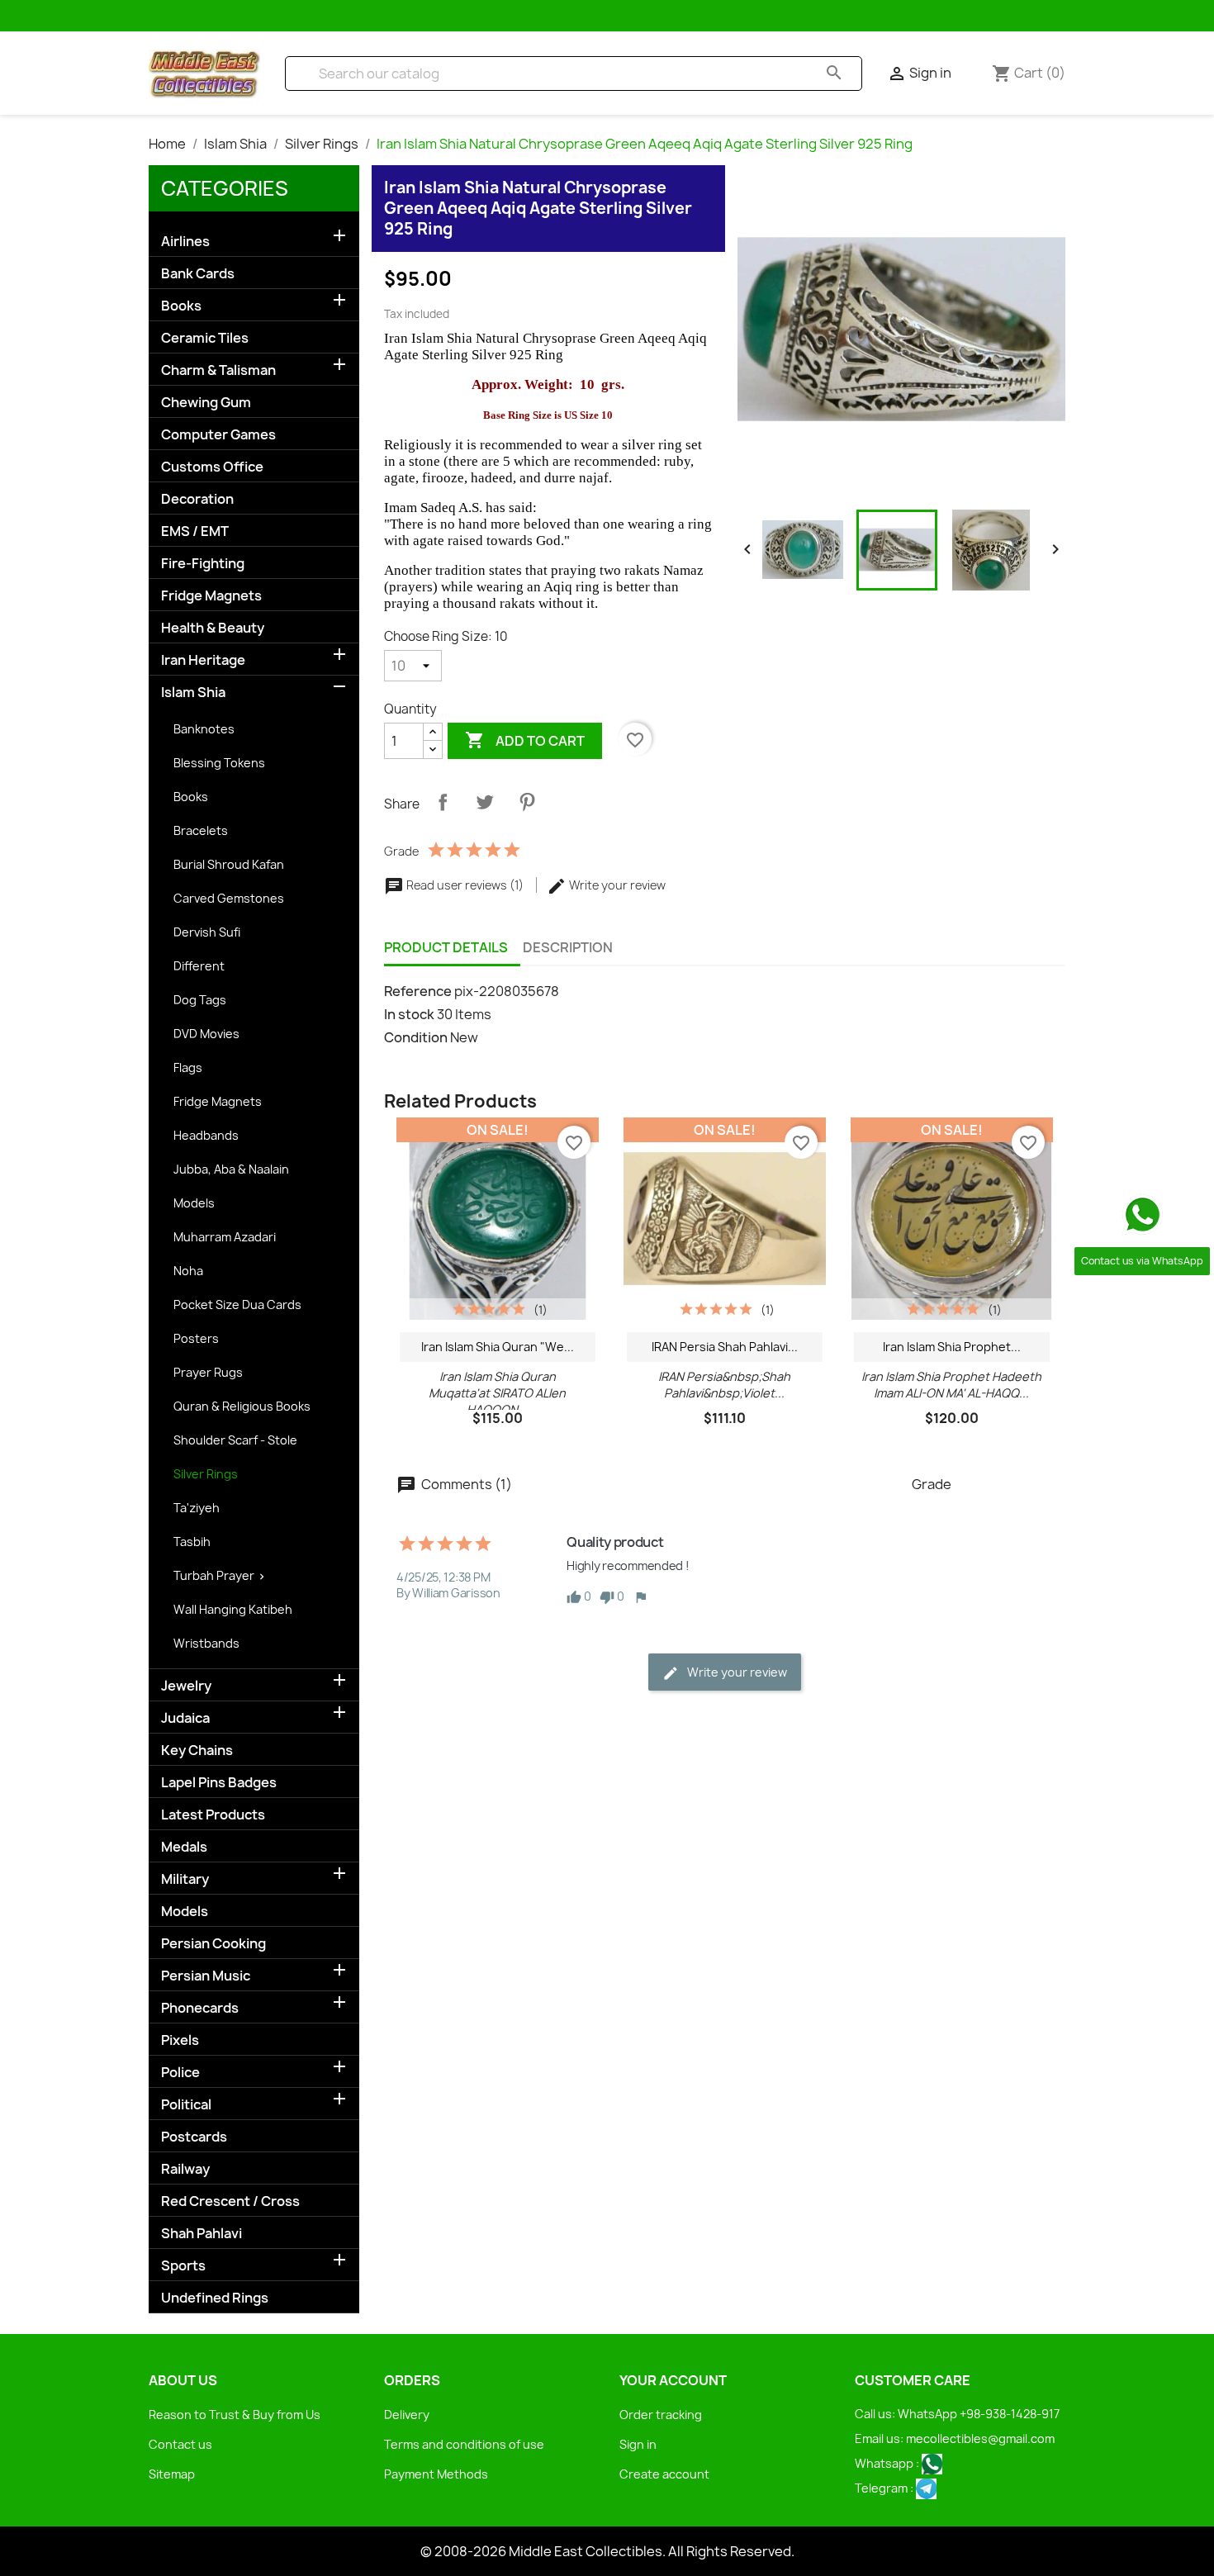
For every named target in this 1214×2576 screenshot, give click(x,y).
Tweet (485, 802)
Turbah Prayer (214, 1575)
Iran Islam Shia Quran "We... (498, 1347)
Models (194, 1203)
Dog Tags (200, 1000)
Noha (188, 1271)
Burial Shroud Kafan (229, 864)
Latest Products (213, 1815)
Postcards (194, 2137)
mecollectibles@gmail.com (980, 2438)
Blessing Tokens (219, 763)
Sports (183, 2266)
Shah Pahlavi (202, 2234)
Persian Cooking (213, 1944)
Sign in (638, 2444)
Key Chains (197, 1751)
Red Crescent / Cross (230, 2201)
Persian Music (206, 1976)
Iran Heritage (203, 660)
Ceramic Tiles (205, 338)
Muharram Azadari (225, 1237)
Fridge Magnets (211, 596)
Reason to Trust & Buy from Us (235, 2415)
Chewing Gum (206, 403)
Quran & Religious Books (242, 1406)
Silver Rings (206, 1474)
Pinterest (527, 802)
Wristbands (206, 1643)
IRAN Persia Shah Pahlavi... (725, 1347)
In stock (409, 1014)
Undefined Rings (215, 2298)
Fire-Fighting (203, 564)
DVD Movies (206, 1034)
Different (199, 966)
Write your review (616, 885)
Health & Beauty (213, 628)
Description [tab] (568, 948)
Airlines (185, 242)
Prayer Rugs (208, 1372)
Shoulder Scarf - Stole (235, 1440)
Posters (196, 1338)
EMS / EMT (195, 531)
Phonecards (200, 2008)
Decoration (197, 499)
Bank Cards (198, 274)
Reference (418, 991)
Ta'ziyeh (197, 1508)
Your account (673, 2380)
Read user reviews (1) (465, 885)
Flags (188, 1067)
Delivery (407, 2415)
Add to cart (525, 740)
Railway (185, 2169)
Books (181, 306)
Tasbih (192, 1542)
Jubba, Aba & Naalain (231, 1169)
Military (185, 1879)
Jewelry (186, 1686)
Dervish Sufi (207, 932)
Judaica (185, 1718)
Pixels (180, 2040)
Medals (184, 1847)
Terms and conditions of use (464, 2444)
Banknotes (204, 729)
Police (180, 2073)
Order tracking (661, 2415)
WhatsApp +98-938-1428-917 (979, 2414)
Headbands (206, 1135)
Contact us (180, 2444)
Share (443, 802)
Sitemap (172, 2474)
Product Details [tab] (446, 948)
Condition (416, 1037)
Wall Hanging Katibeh (233, 1609)
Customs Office (212, 467)
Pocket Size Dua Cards (237, 1305)
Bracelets (201, 830)
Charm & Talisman (218, 370)
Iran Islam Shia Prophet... (952, 1347)
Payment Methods (436, 2474)
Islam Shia (193, 693)
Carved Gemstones (229, 898)
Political (186, 2105)
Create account (664, 2474)
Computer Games (218, 435)
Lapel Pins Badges (219, 1783)
